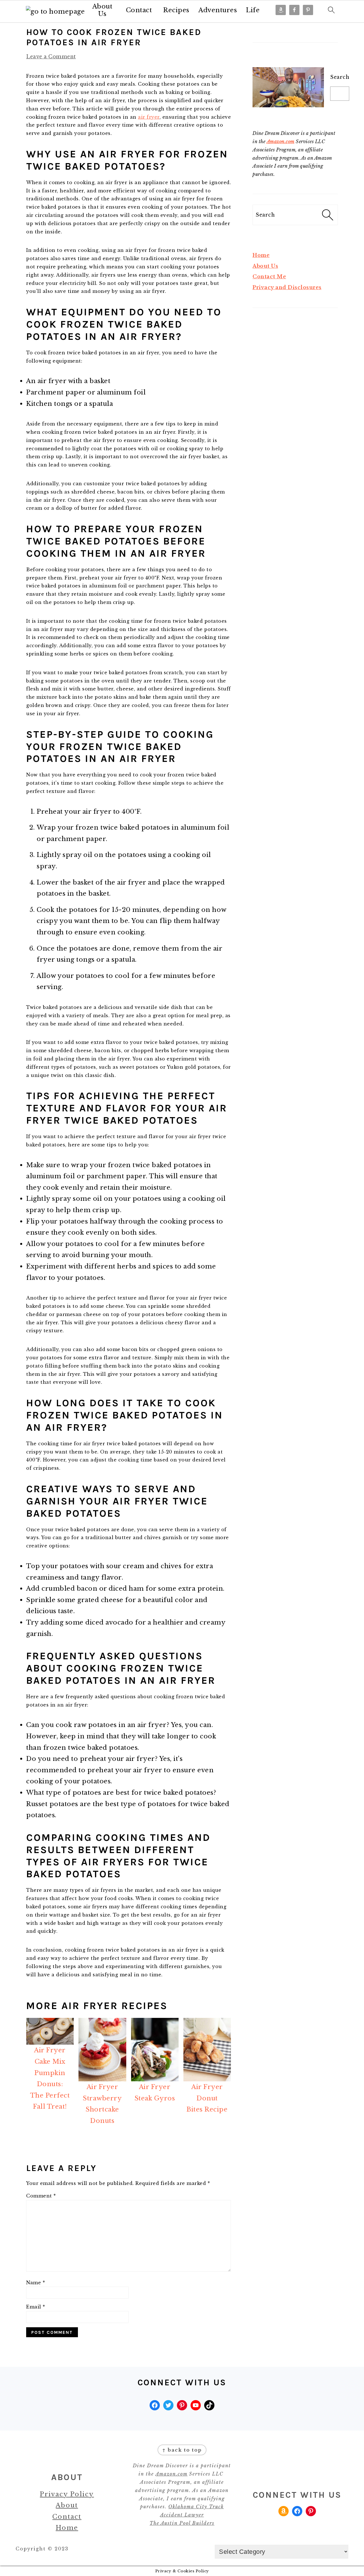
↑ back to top (182, 2450)
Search (340, 77)
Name (36, 2283)
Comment (41, 2196)
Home (261, 255)
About (67, 2505)
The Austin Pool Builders (182, 2523)
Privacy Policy (67, 2494)
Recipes (176, 10)
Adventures (218, 10)
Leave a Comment (51, 57)
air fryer (149, 117)
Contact (139, 10)
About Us (103, 10)
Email (36, 2307)
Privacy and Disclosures (287, 287)
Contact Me (269, 277)
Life (253, 10)
